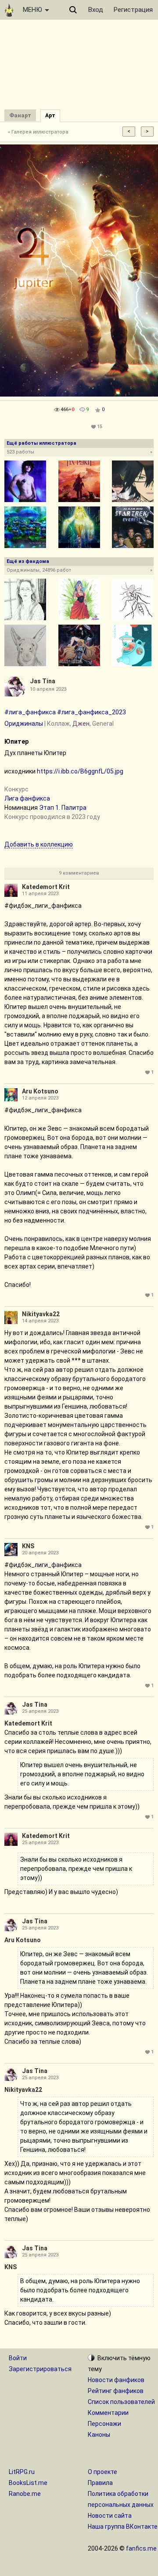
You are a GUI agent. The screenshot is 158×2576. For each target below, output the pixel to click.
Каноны (99, 2435)
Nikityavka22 (41, 1314)
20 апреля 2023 (40, 1553)
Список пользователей (121, 2402)
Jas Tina (43, 681)
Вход (96, 10)
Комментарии (108, 2413)
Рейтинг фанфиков (116, 2391)
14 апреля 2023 (40, 1321)
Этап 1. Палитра (63, 808)
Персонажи (104, 2424)
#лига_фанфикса (30, 712)
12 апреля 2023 (40, 1098)
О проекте (102, 2472)
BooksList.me (28, 2483)
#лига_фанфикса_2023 (92, 712)
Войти (18, 2358)
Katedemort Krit (46, 887)
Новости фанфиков (116, 2380)
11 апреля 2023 (40, 894)
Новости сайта (110, 2516)
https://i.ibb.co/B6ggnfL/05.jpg (80, 771)
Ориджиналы (24, 724)
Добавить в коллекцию (39, 844)
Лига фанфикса (27, 798)
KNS (28, 1546)
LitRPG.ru (22, 2472)
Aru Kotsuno (40, 1091)
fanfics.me (141, 2548)
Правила (100, 2483)
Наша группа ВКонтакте (123, 2527)
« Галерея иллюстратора (38, 132)
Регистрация (133, 10)
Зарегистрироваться (40, 2369)
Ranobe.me (25, 2494)
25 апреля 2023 (40, 1711)
